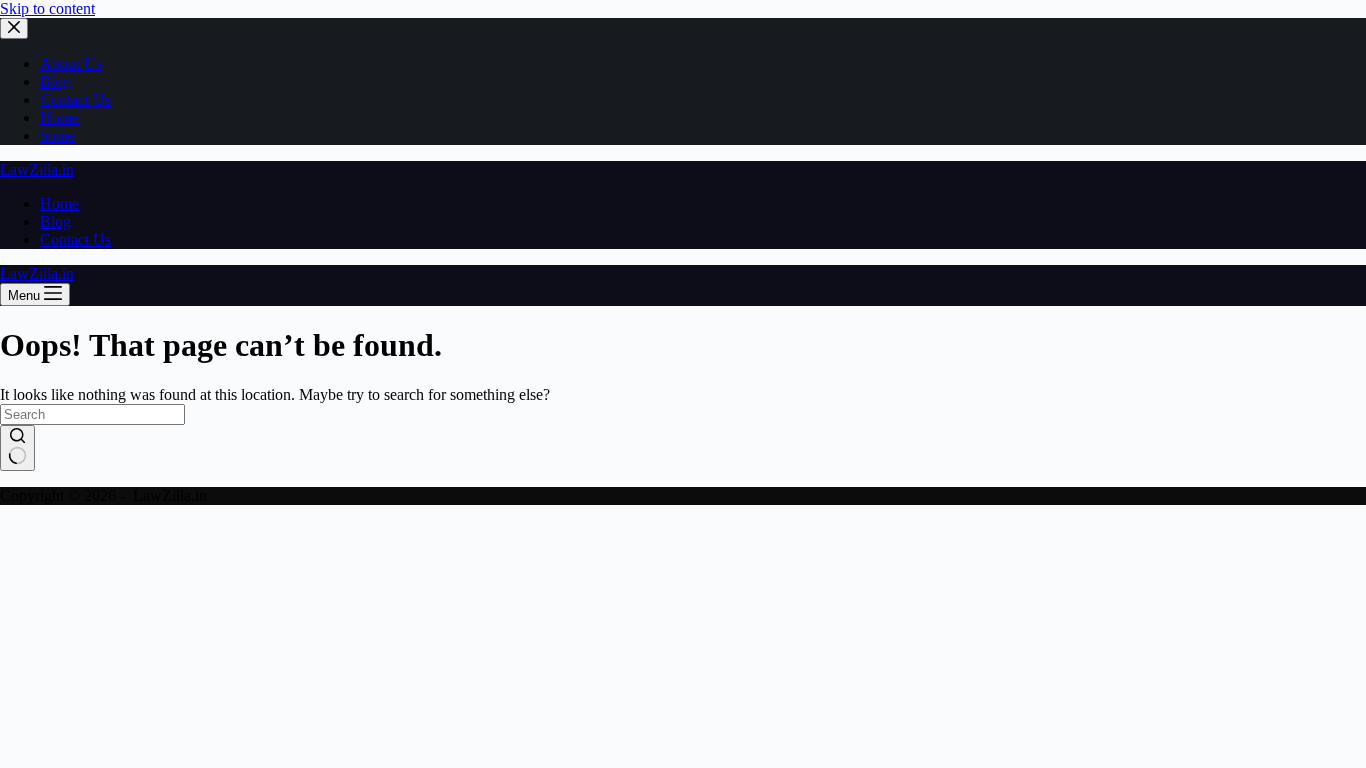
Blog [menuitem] (55, 221)
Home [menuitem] (59, 203)
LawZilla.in (37, 169)
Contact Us (75, 99)
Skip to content (47, 8)
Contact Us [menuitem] (75, 239)
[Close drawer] (14, 28)
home (57, 135)
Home (59, 117)
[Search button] (17, 448)
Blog (55, 81)
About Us (71, 63)
